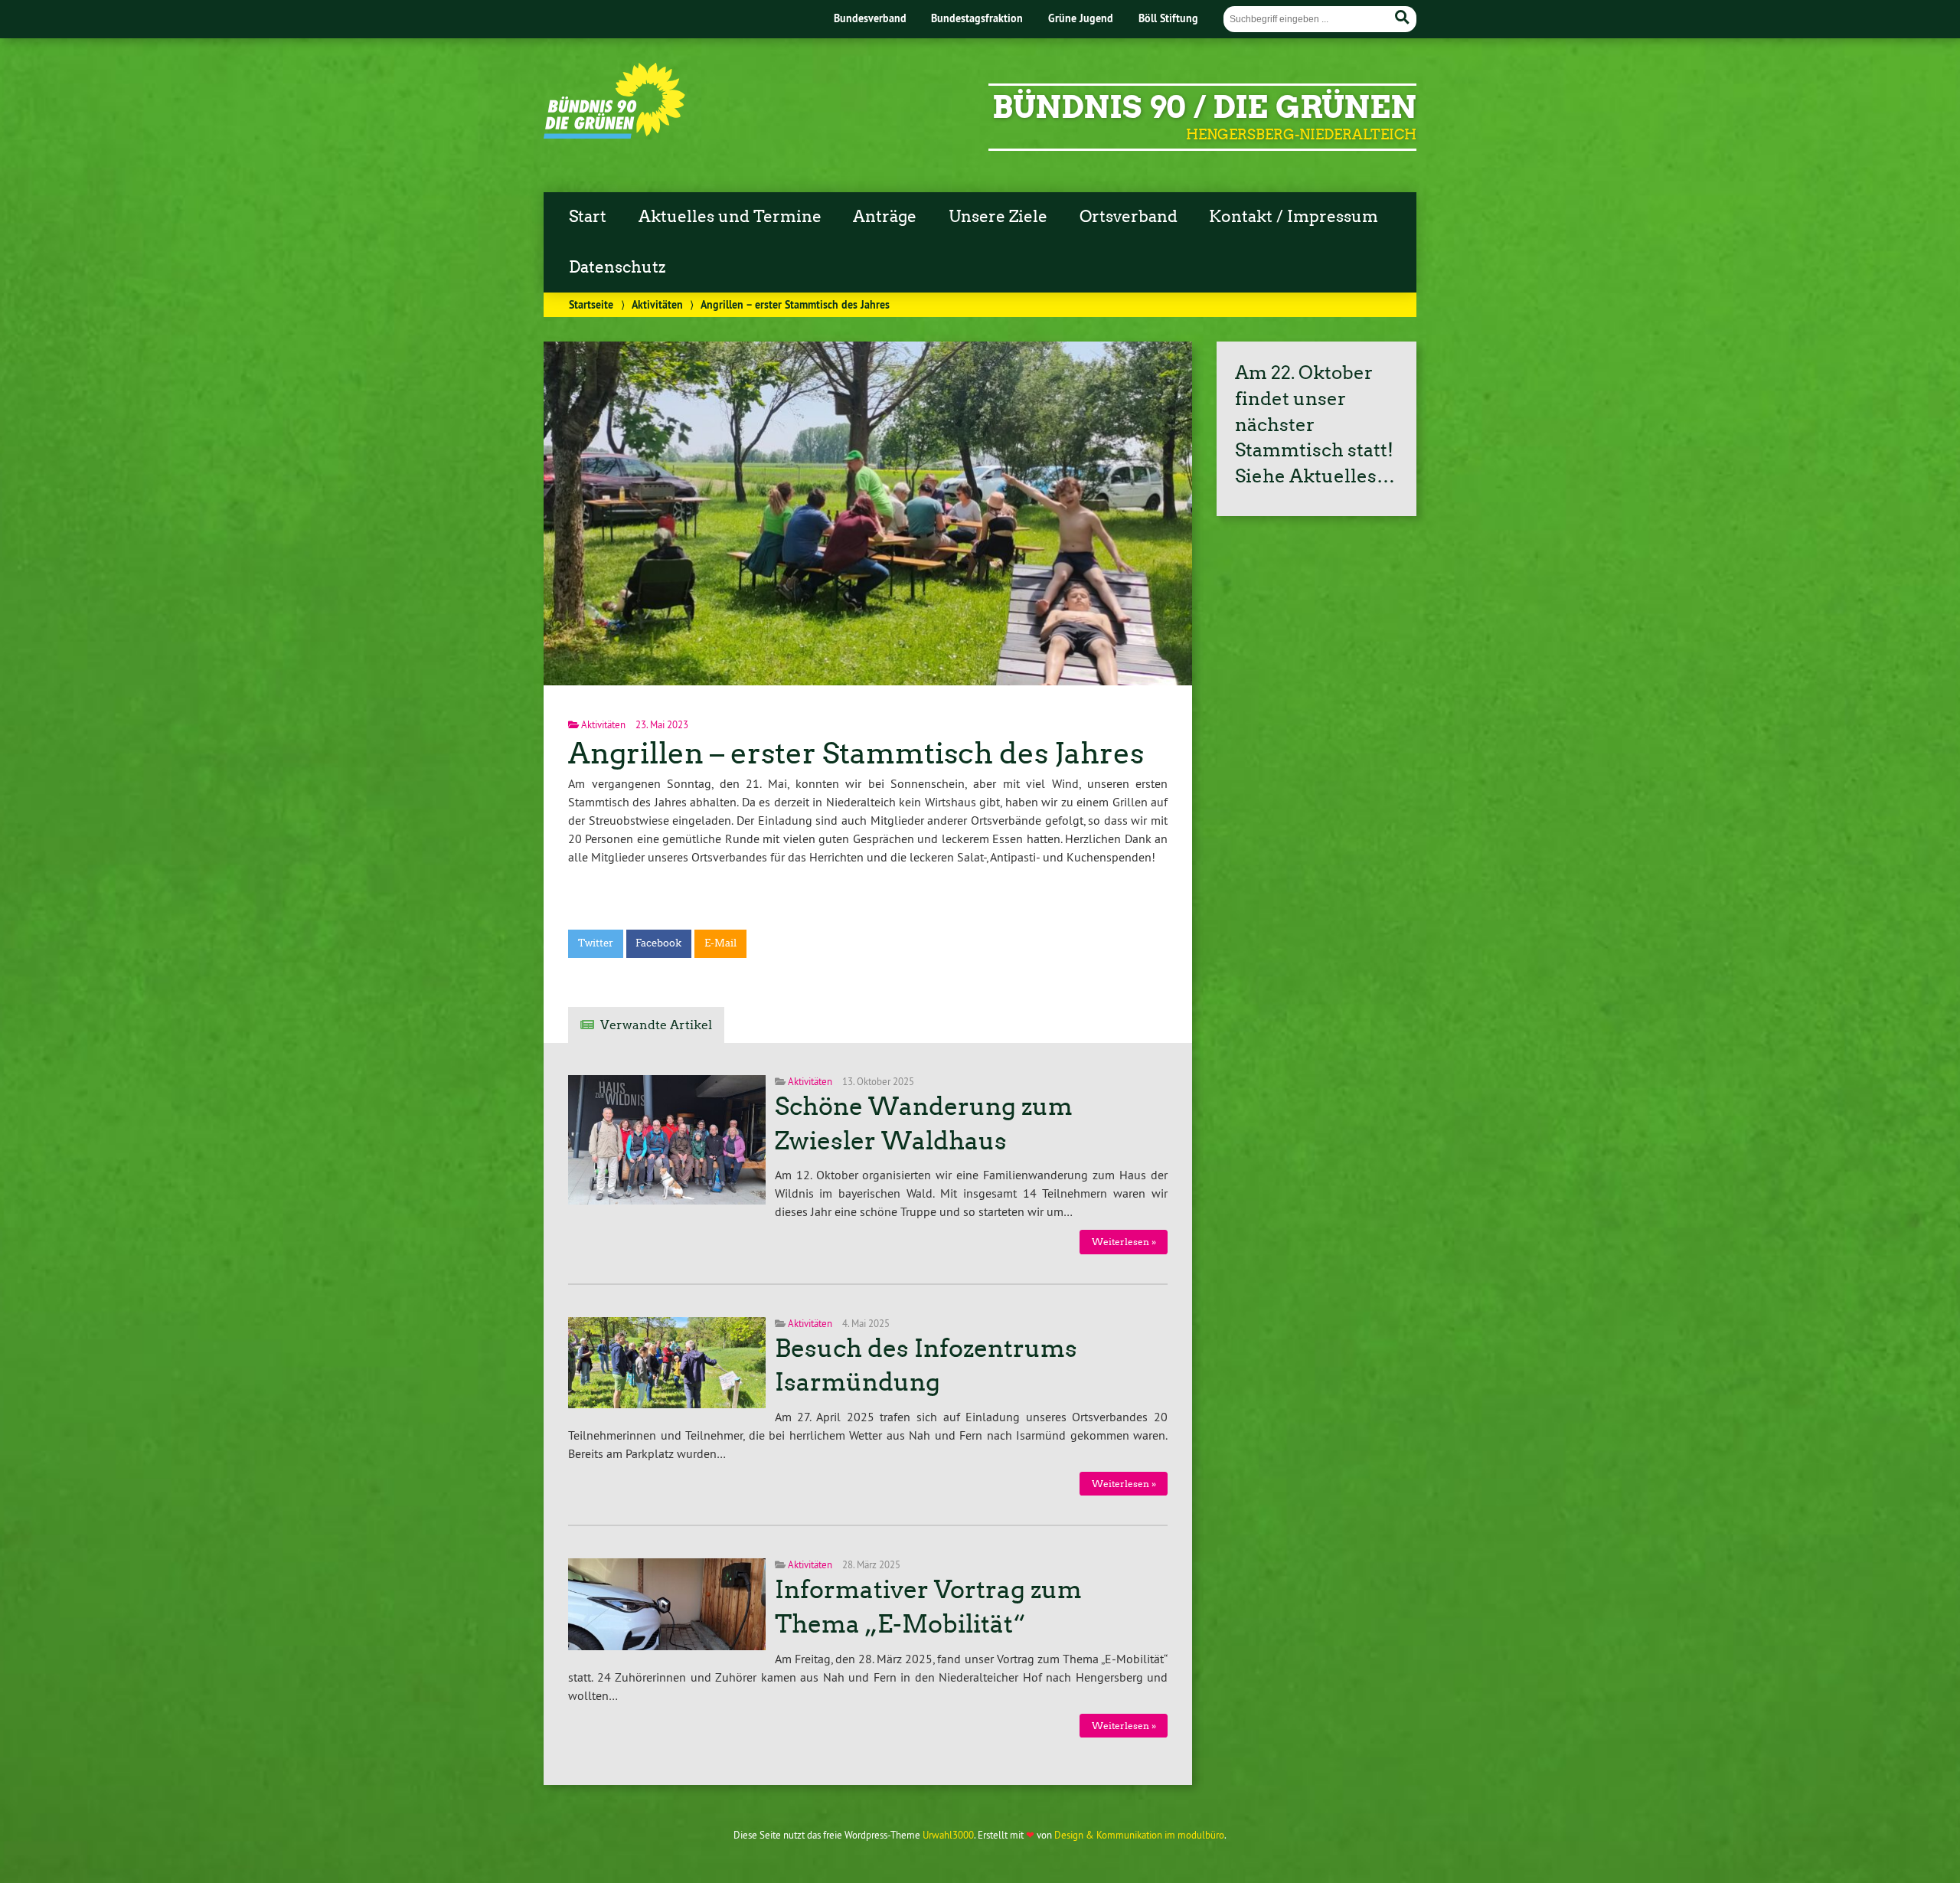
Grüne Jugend (1081, 18)
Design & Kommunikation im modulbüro (1139, 1835)
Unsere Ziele (998, 217)
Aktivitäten (657, 304)
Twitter (596, 943)
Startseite (591, 304)
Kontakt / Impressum (1294, 217)
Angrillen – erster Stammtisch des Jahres (856, 753)
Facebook (658, 943)
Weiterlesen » (1124, 1242)
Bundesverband (870, 18)
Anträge (885, 217)
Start (588, 217)
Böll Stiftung (1168, 18)
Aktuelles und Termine (730, 217)
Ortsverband (1129, 217)
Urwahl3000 (948, 1835)
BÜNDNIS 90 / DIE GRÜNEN (1204, 107)
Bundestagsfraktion (977, 18)
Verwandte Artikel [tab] (656, 1025)
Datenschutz (617, 267)
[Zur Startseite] (614, 134)
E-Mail (720, 943)
